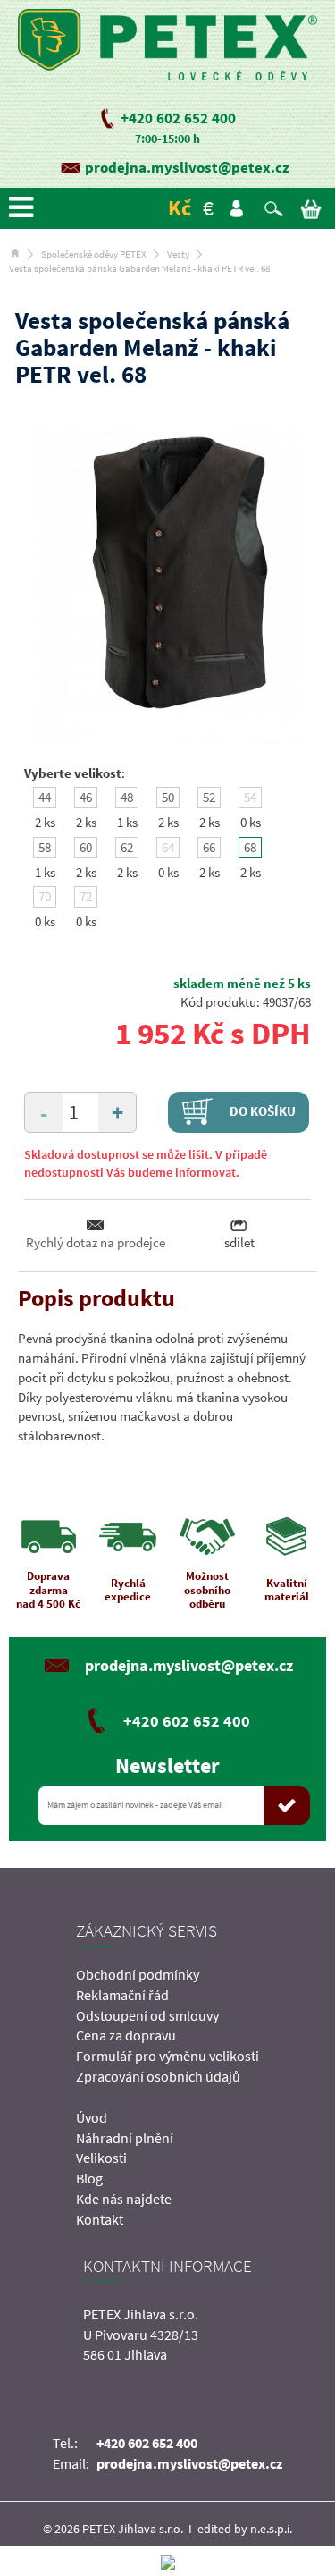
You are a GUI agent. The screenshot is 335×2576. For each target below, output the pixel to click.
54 (250, 797)
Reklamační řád (122, 1995)
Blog (89, 2178)
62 (127, 847)
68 (250, 847)
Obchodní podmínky (138, 1974)
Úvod (92, 2117)
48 (127, 797)
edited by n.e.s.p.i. (245, 2529)
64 (168, 847)
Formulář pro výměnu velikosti (167, 2056)
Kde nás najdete (124, 2199)
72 (86, 896)
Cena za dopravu (126, 2035)
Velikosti (101, 2158)
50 (168, 797)
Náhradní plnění (125, 2138)
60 (86, 847)
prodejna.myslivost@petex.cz (187, 167)
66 (209, 847)
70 (45, 896)
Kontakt (100, 2219)
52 (209, 797)
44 (45, 797)
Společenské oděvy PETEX (94, 254)
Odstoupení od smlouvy (147, 2015)
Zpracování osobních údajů (158, 2076)
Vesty (178, 254)
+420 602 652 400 (178, 118)
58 (45, 847)
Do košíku (261, 1111)
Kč (180, 208)
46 (86, 797)
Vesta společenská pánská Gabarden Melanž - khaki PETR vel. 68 (139, 268)
